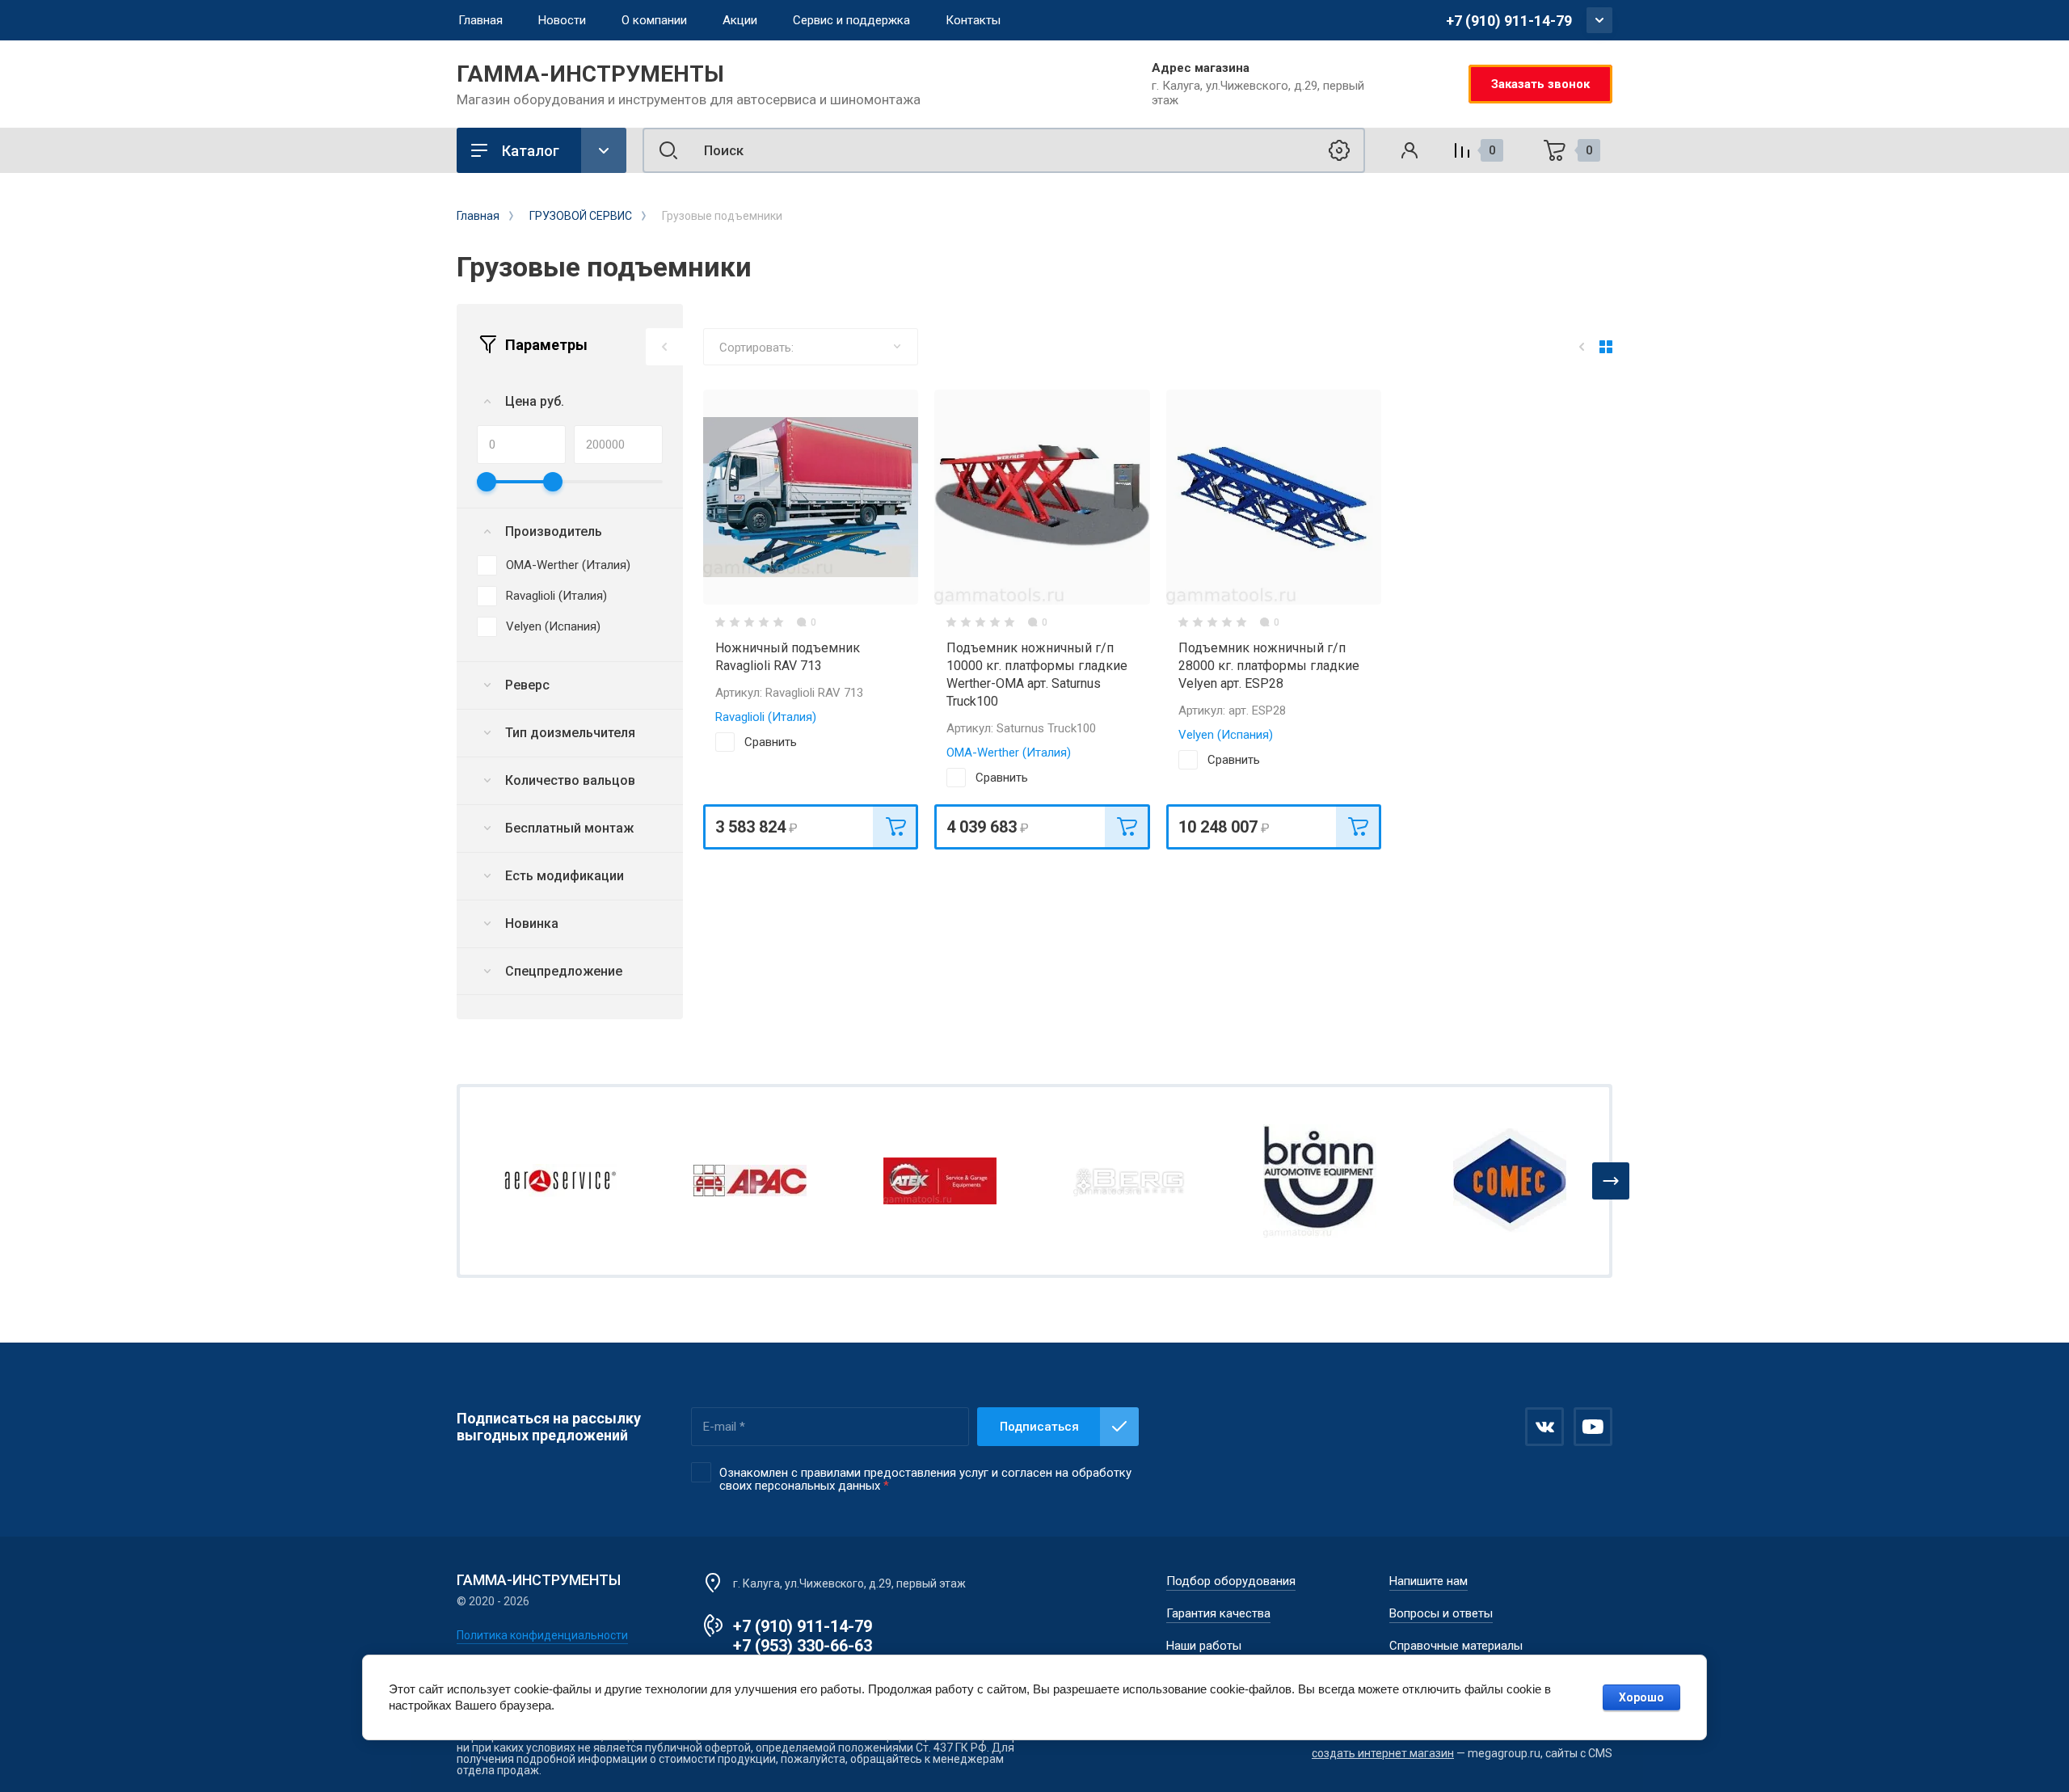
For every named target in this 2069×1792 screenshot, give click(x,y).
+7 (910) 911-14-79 (1509, 21)
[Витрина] (1606, 347)
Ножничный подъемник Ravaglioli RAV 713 (788, 657)
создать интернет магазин (1383, 1753)
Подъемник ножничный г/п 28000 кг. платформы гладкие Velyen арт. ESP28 (1269, 666)
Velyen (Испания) (553, 626)
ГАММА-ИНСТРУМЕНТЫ (590, 74)
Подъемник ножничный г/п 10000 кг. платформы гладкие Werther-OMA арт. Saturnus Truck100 (1037, 675)
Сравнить (771, 742)
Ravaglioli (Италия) (556, 596)
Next (1611, 1181)
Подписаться (1039, 1427)
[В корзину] (895, 827)
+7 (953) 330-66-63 (803, 1646)
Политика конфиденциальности (542, 1635)
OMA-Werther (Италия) (568, 565)
